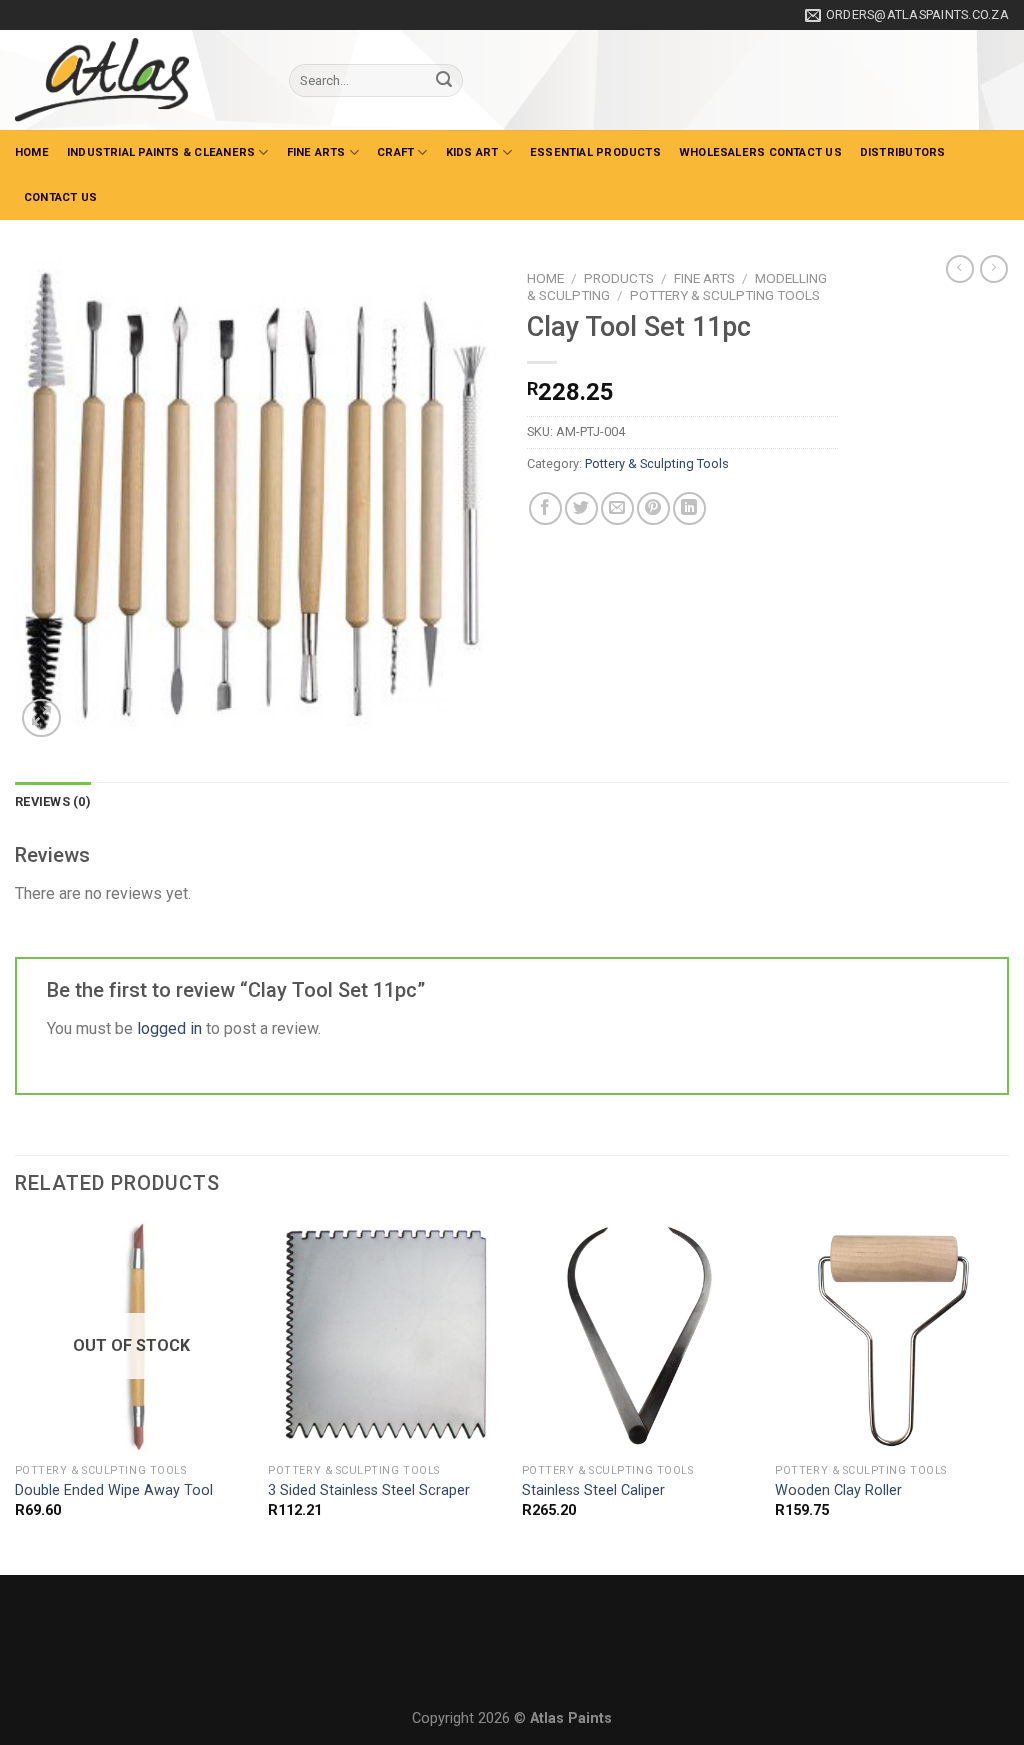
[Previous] (16, 1395)
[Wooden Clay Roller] (892, 1337)
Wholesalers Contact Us (760, 152)
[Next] (1008, 1395)
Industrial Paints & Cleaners (161, 152)
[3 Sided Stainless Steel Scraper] (385, 1337)
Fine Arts (316, 152)
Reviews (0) (53, 801)
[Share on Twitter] (581, 508)
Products (619, 278)
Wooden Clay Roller (838, 1490)
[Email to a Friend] (617, 508)
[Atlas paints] (137, 80)
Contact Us (60, 197)
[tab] (53, 802)
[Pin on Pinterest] (653, 508)
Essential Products (595, 152)
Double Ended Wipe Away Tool (114, 1490)
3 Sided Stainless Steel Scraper (369, 1490)
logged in (169, 1028)
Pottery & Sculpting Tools (725, 295)
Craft (395, 152)
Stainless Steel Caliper (593, 1490)
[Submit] (444, 81)
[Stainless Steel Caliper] (639, 1337)
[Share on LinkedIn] (689, 508)
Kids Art (472, 152)
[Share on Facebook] (545, 508)
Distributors (903, 152)
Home (32, 152)
